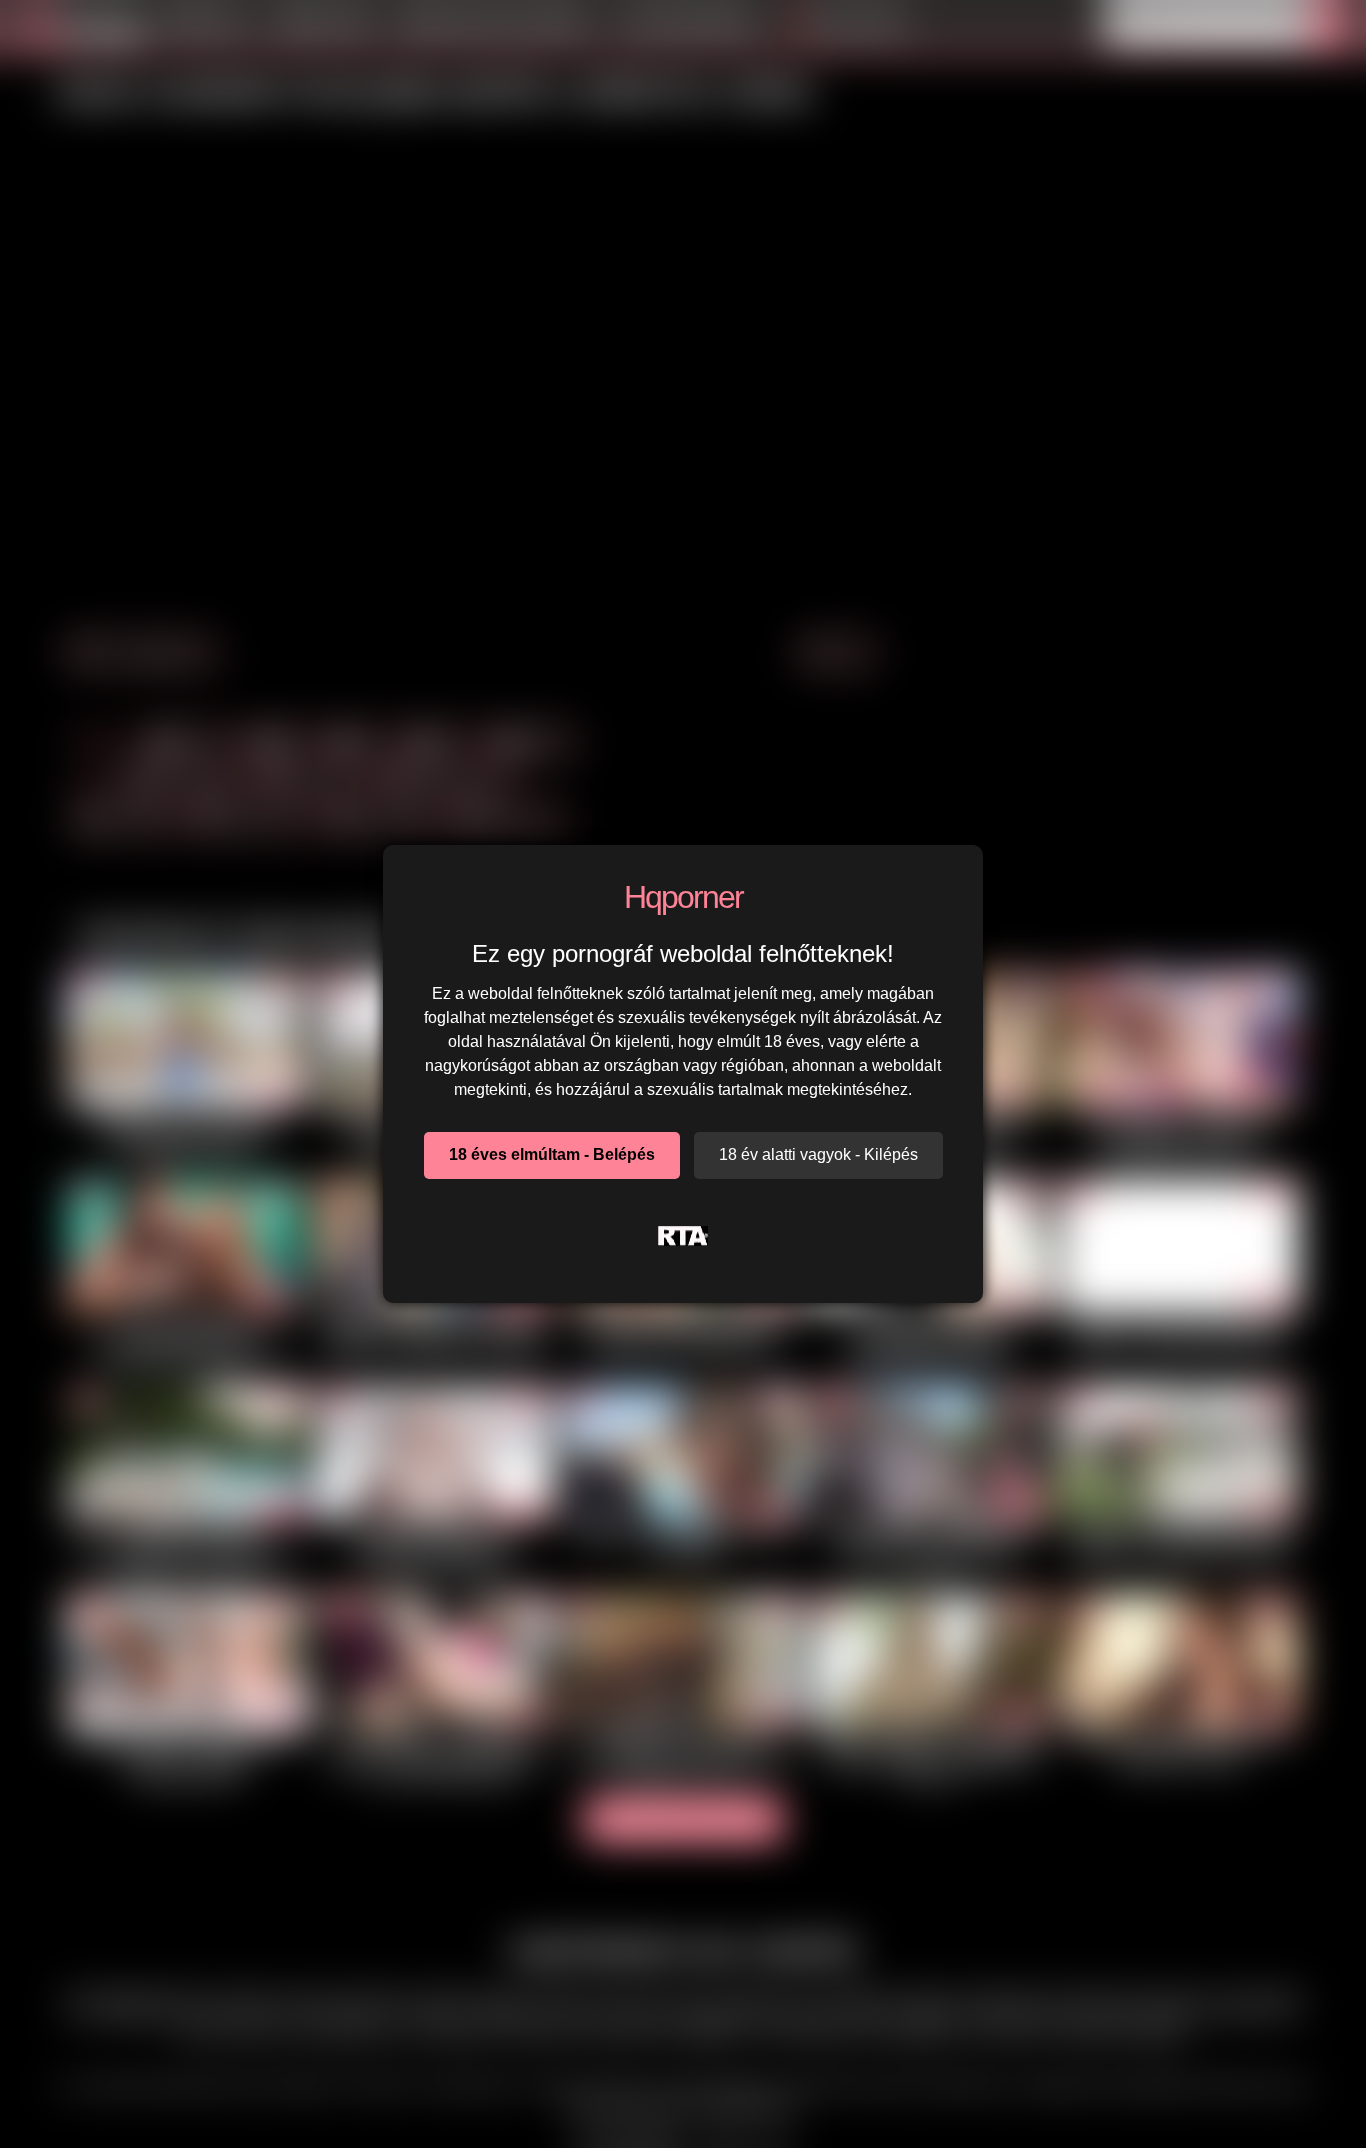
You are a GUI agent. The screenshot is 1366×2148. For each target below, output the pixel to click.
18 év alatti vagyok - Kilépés (818, 1154)
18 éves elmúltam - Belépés (552, 1154)
